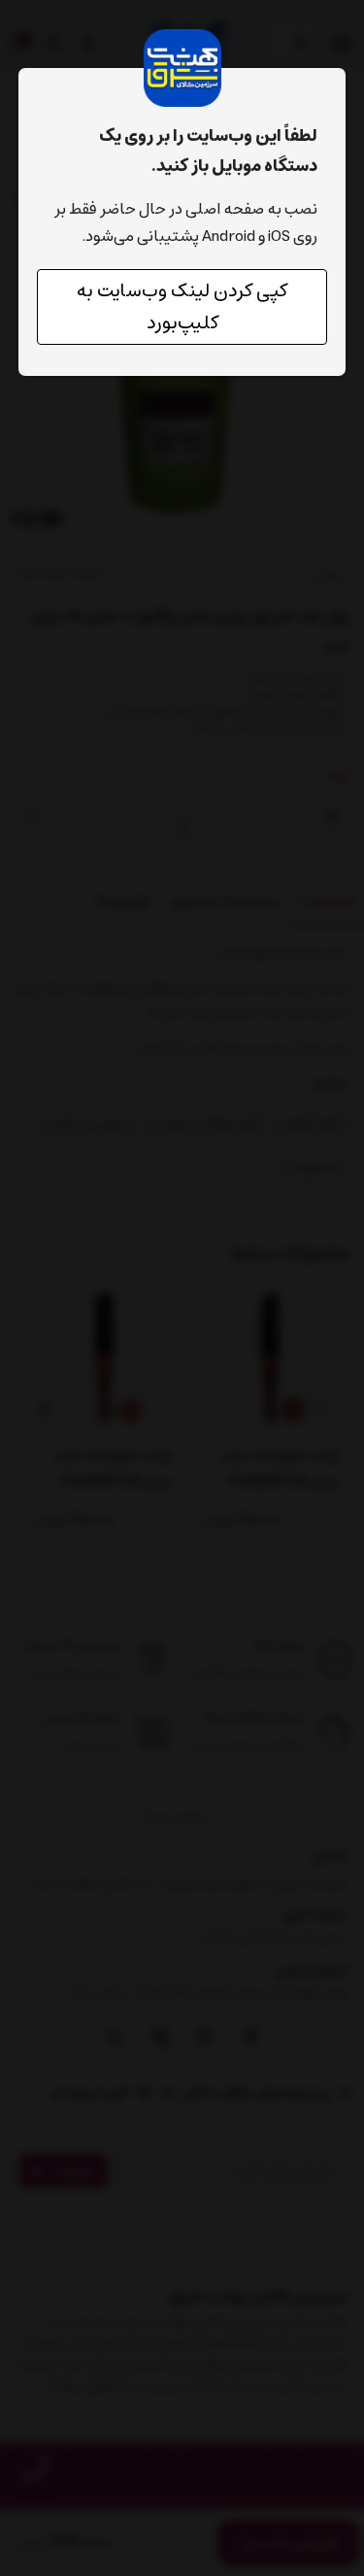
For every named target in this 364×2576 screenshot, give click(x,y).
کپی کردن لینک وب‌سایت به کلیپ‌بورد (182, 307)
